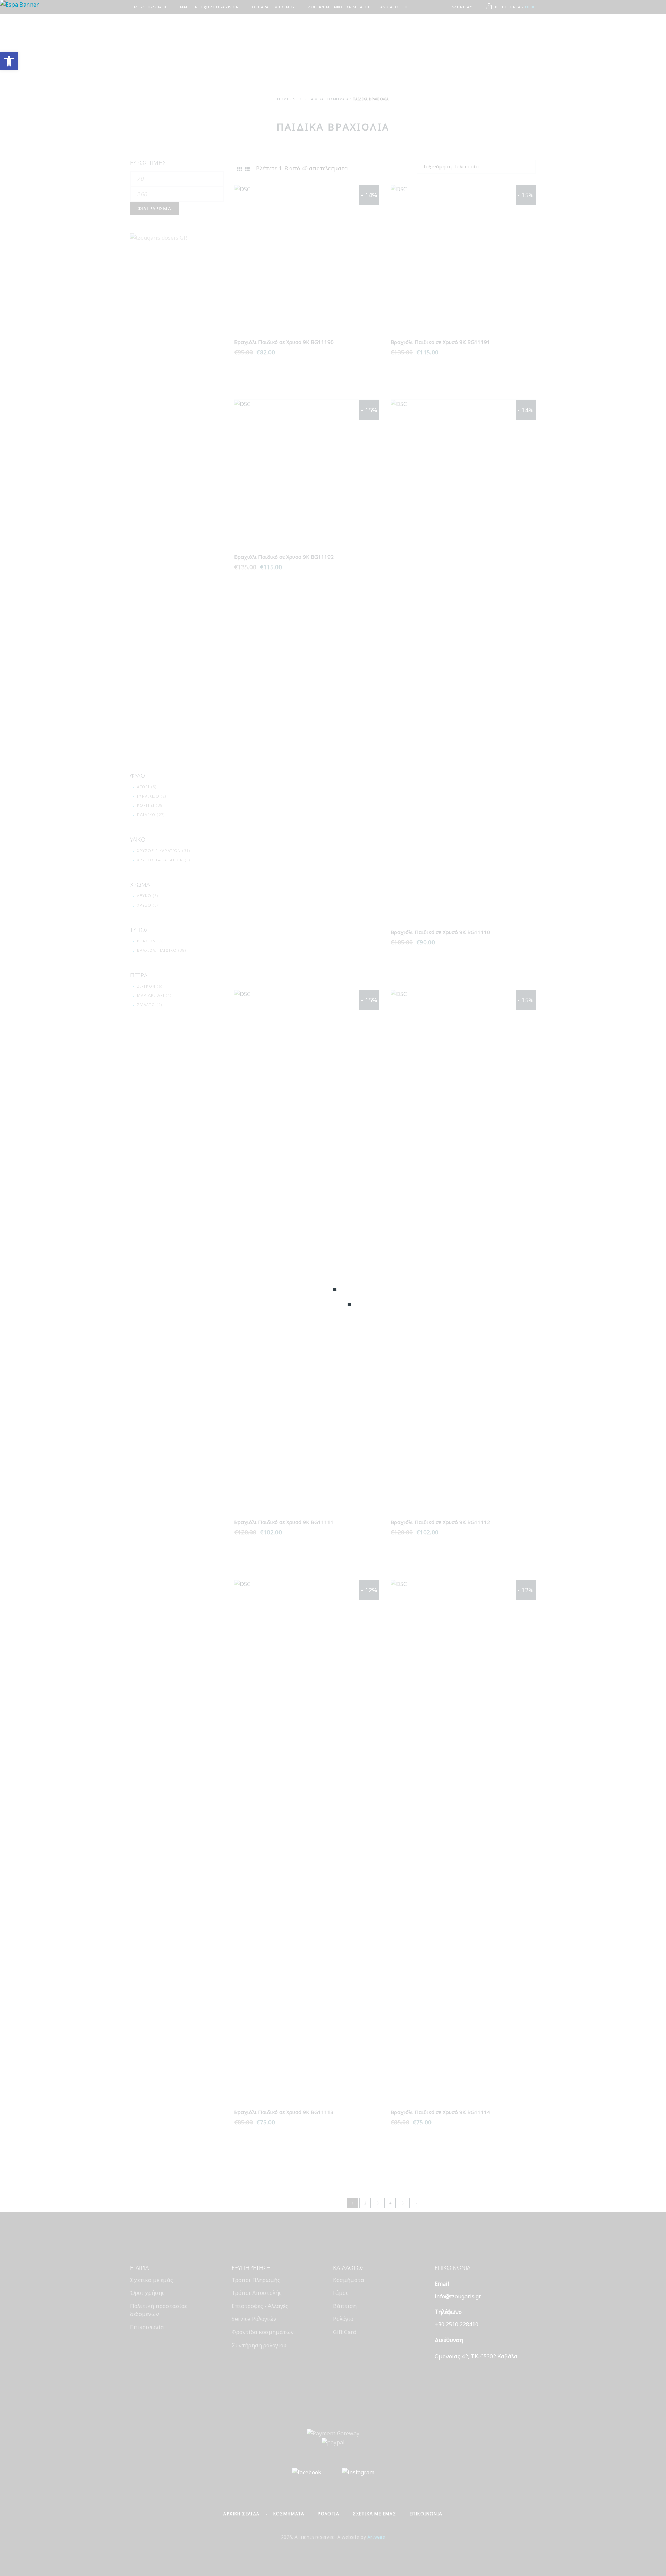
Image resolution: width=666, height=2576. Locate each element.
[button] (9, 61)
